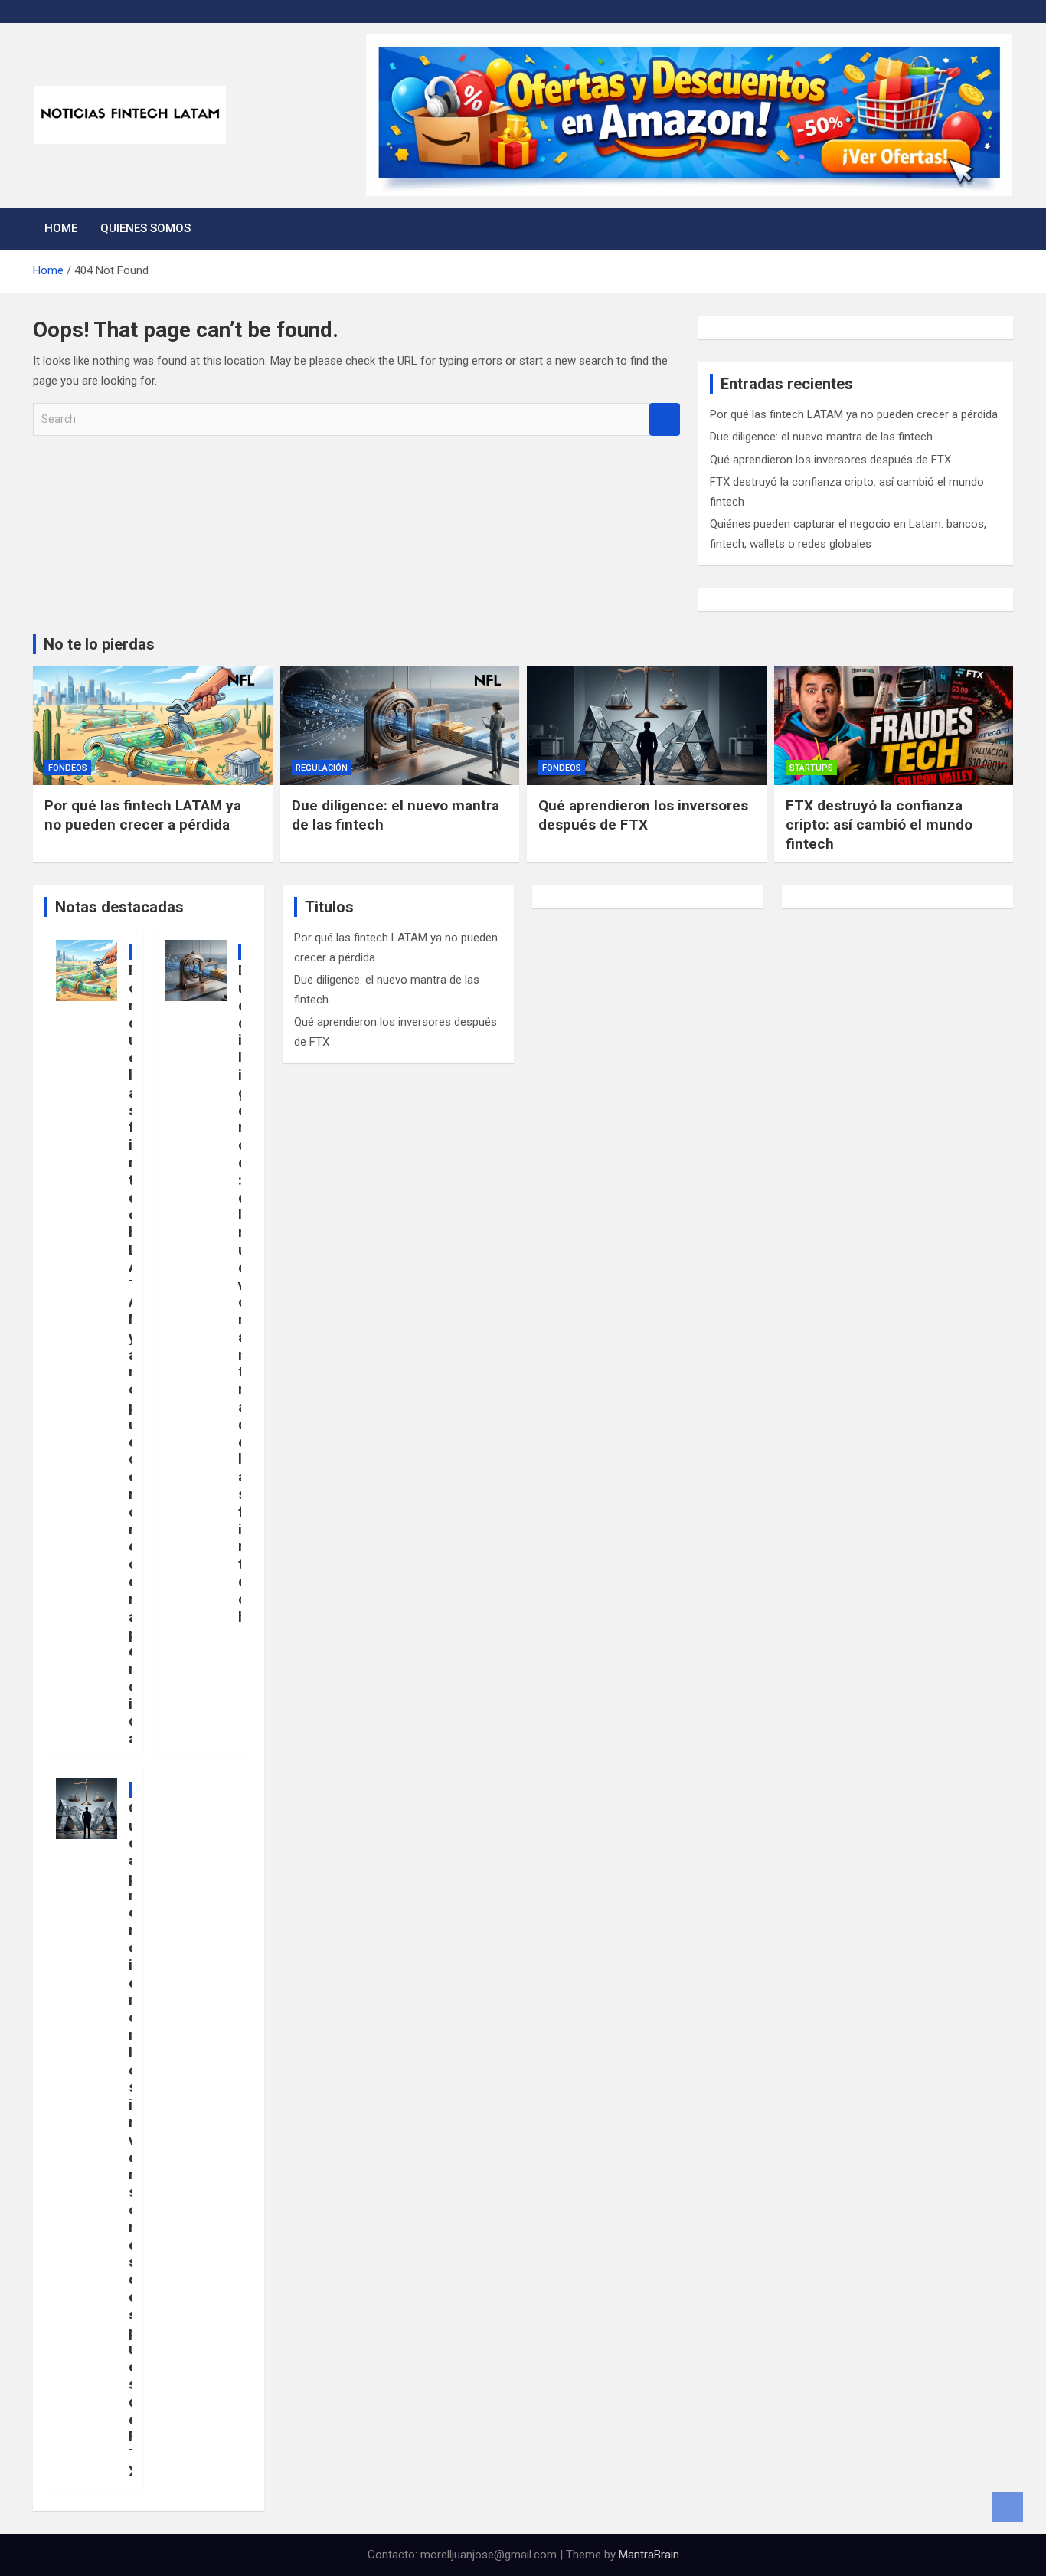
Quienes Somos (145, 228)
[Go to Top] (1008, 2507)
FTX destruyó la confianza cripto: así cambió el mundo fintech (879, 824)
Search (665, 419)
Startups (811, 768)
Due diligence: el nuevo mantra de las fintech (821, 437)
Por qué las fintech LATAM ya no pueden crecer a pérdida (854, 414)
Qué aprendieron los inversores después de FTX (830, 460)
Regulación (322, 768)
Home (61, 228)
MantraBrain (649, 2555)
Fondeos (68, 768)
